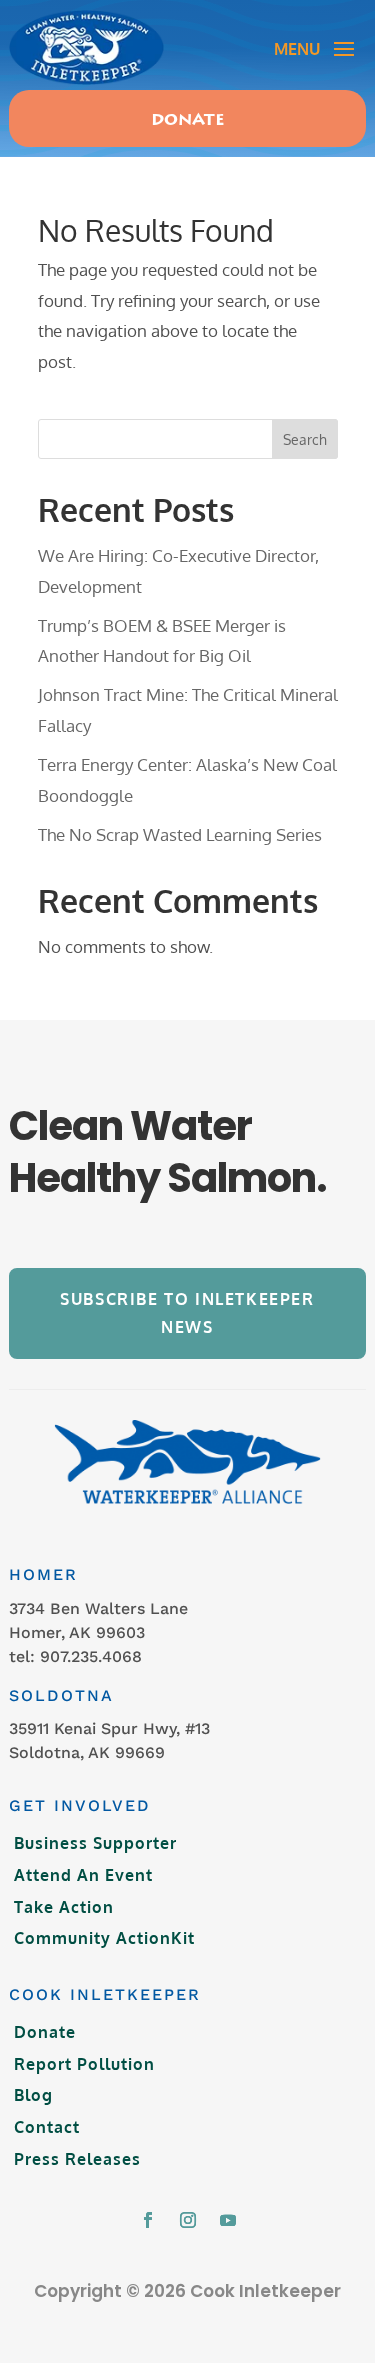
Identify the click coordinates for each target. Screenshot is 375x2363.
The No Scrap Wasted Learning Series (180, 834)
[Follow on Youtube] (228, 2220)
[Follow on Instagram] (188, 2220)
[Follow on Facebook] (148, 2220)
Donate (188, 121)
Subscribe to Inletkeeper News (187, 1312)
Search (305, 439)
